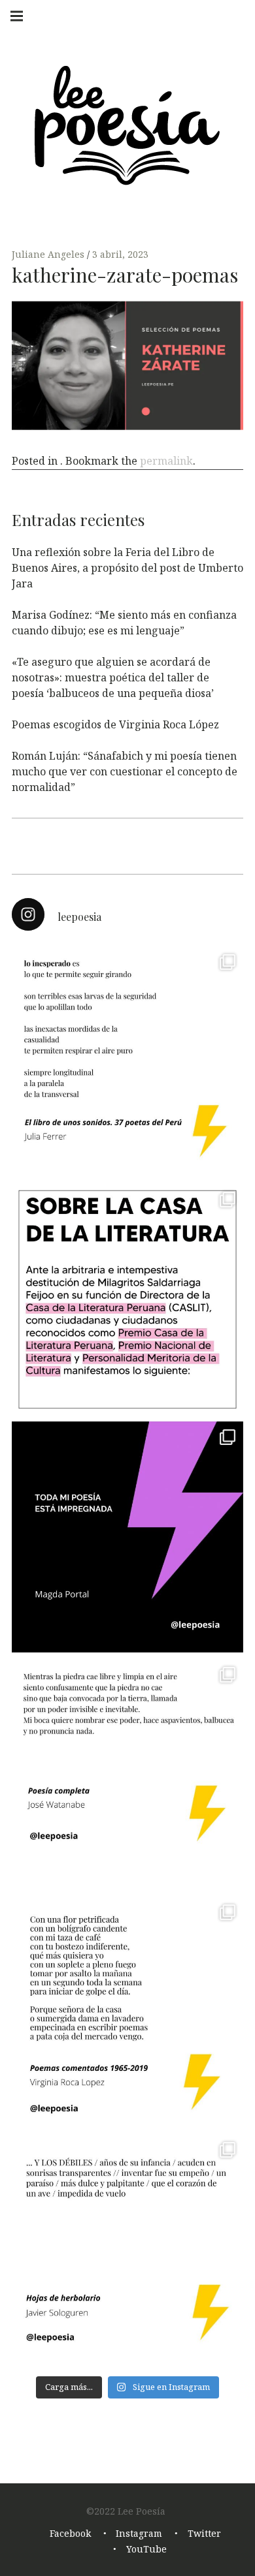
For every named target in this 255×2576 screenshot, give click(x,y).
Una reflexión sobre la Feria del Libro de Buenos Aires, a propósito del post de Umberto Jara (127, 568)
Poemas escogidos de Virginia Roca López (115, 724)
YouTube (146, 2549)
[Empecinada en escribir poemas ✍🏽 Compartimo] (127, 2012)
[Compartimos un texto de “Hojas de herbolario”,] (127, 2250)
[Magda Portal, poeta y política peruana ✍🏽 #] (127, 1537)
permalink (166, 461)
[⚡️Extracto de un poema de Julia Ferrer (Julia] (127, 1062)
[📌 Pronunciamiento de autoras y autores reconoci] (127, 1299)
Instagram (139, 2533)
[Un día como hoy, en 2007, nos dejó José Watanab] (127, 1775)
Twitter (204, 2533)
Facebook (70, 2533)
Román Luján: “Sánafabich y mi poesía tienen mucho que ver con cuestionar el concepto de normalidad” (125, 771)
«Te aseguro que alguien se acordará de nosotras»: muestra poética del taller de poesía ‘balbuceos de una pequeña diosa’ (113, 677)
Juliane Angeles (49, 254)
